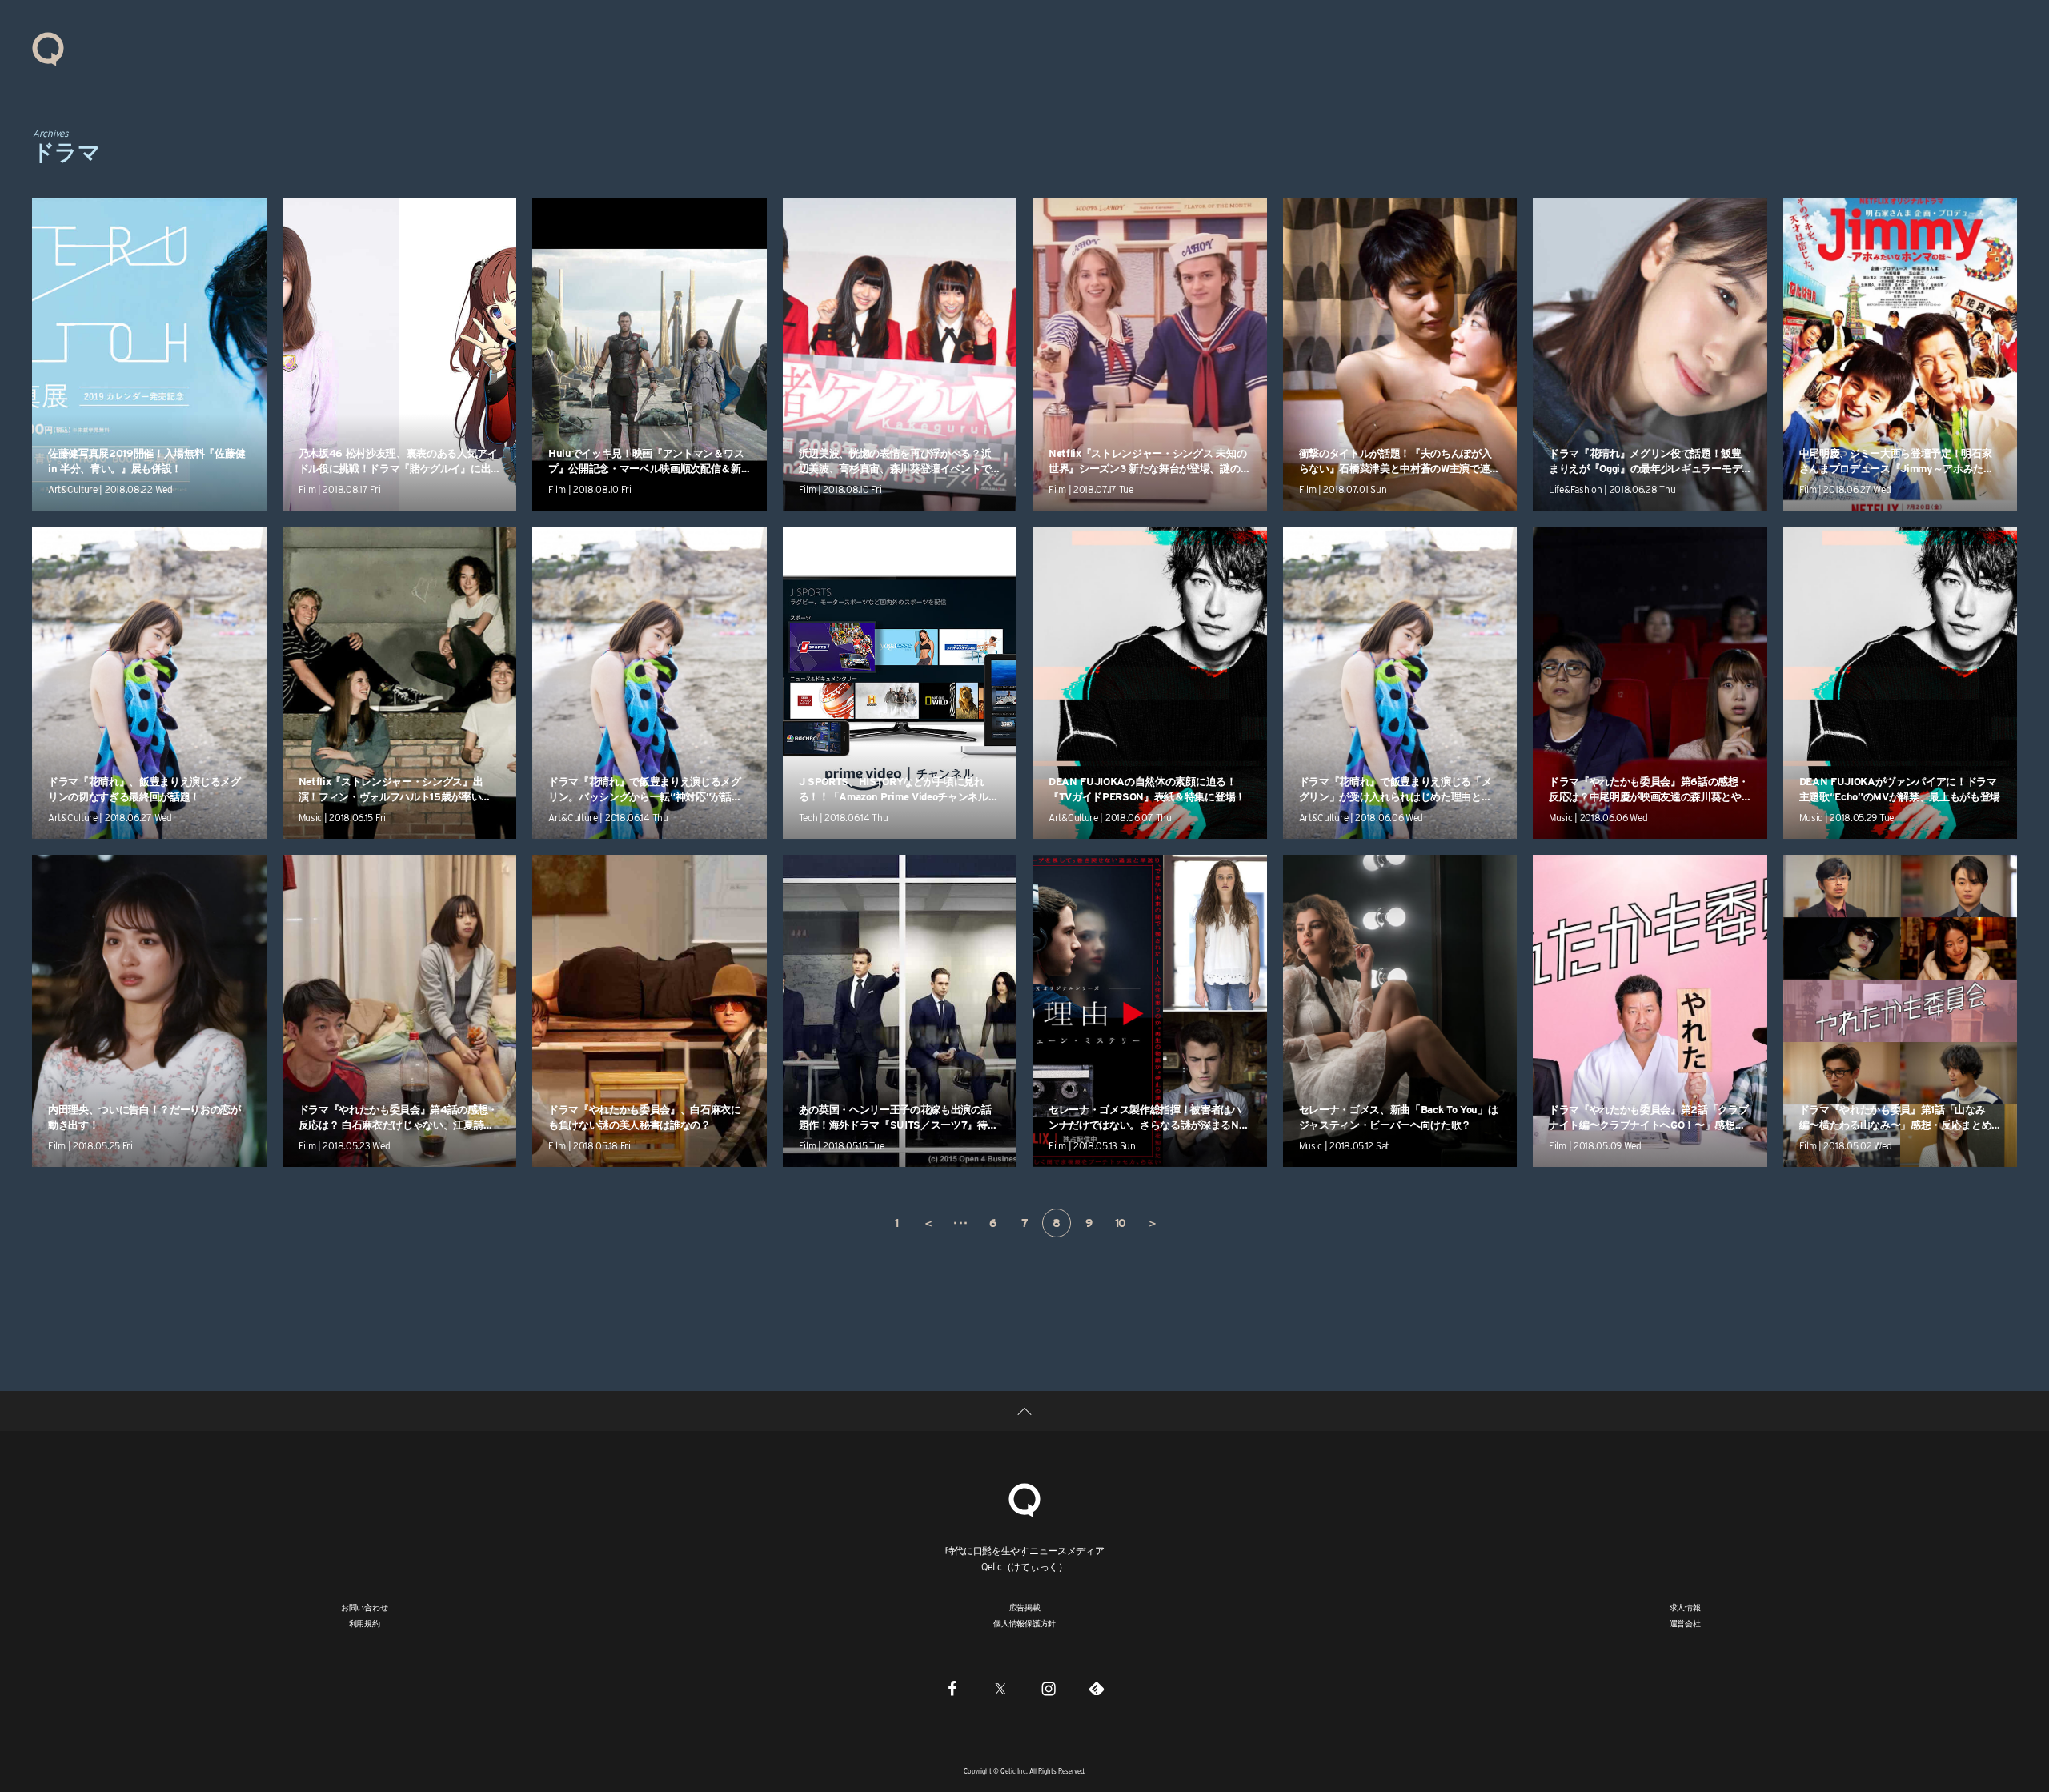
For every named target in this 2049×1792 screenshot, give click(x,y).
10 (1121, 1223)
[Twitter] (1000, 1688)
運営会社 (1685, 1623)
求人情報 (1685, 1607)
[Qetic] (48, 48)
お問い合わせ (365, 1607)
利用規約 (365, 1623)
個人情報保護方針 (1024, 1623)
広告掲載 (1025, 1607)
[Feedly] (1097, 1688)
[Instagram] (1049, 1688)
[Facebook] (952, 1688)
